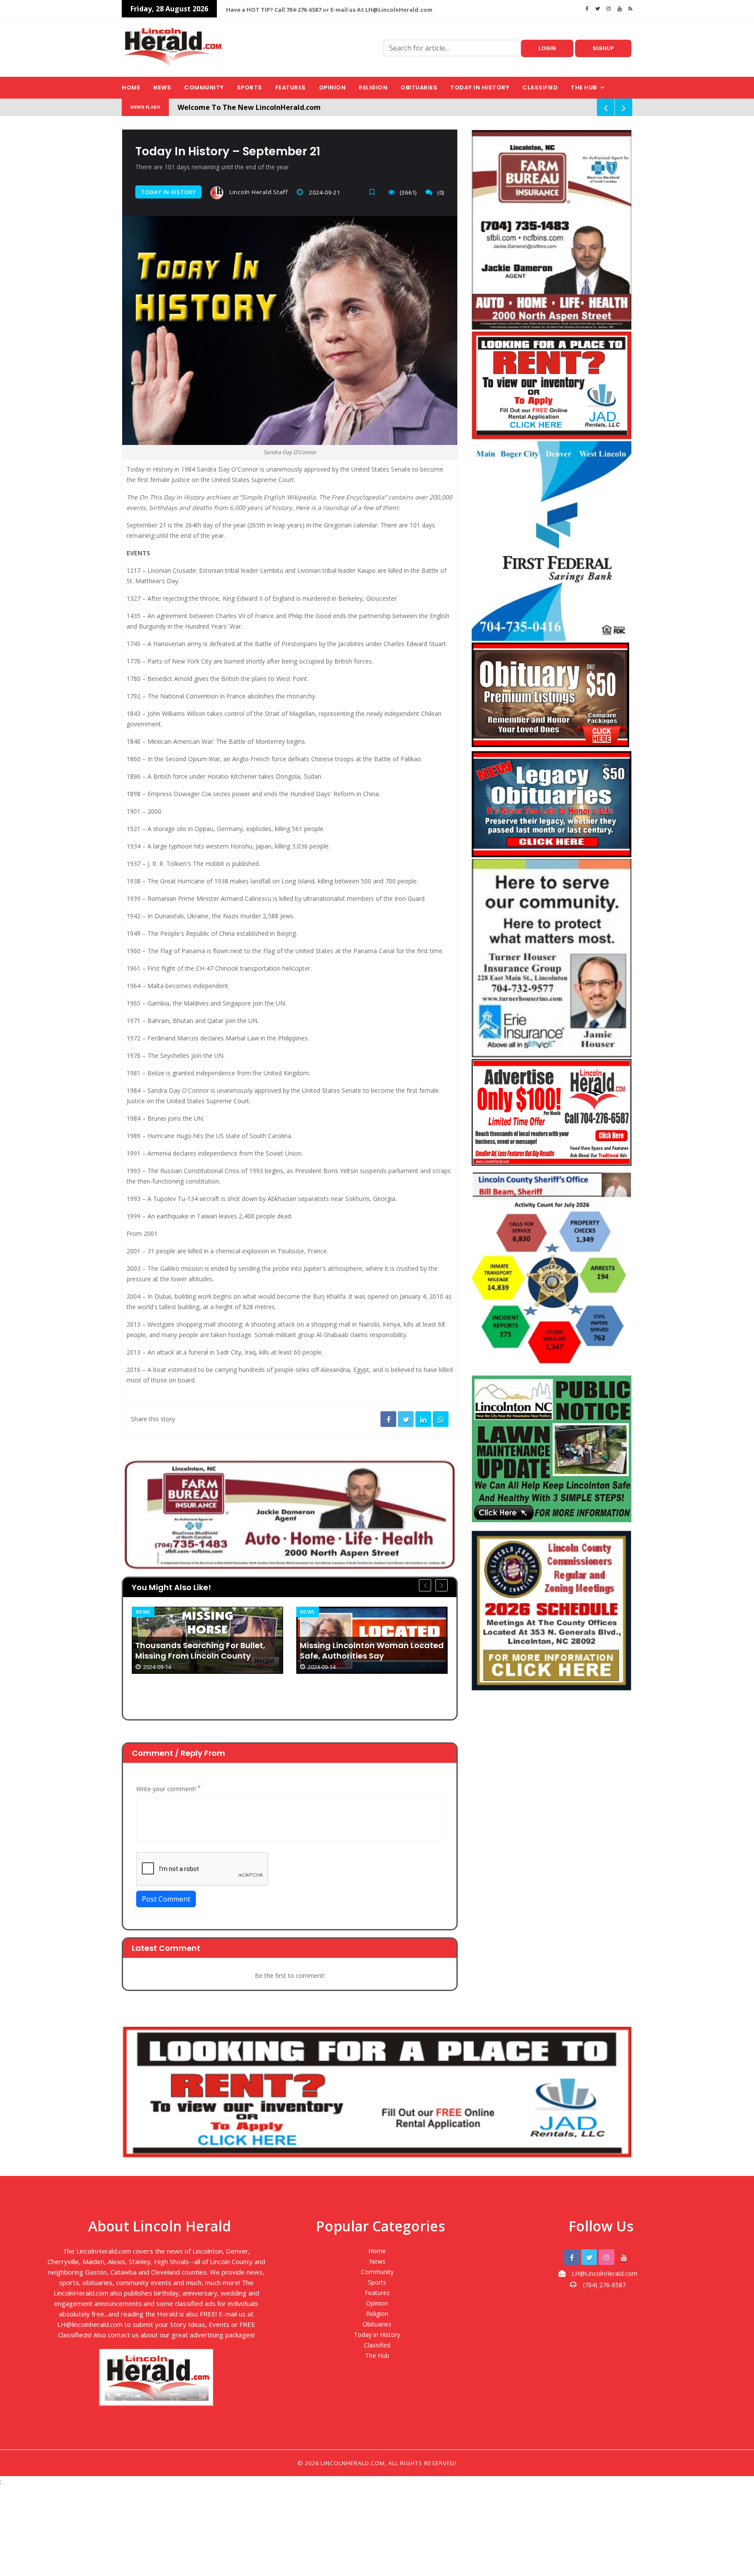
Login (547, 48)
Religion (373, 87)
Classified (540, 87)
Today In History (168, 192)
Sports (250, 87)
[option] (207, 1640)
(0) (441, 192)
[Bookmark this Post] (374, 192)
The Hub (584, 87)
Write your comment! (168, 1789)
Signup (603, 48)
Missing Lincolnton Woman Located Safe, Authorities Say (372, 1651)
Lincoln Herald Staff (258, 192)
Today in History (480, 87)
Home (131, 87)
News (162, 87)
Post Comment (166, 1899)
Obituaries (419, 87)
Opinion (332, 87)
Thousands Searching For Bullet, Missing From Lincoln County (200, 1651)
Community (204, 87)
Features (291, 87)
